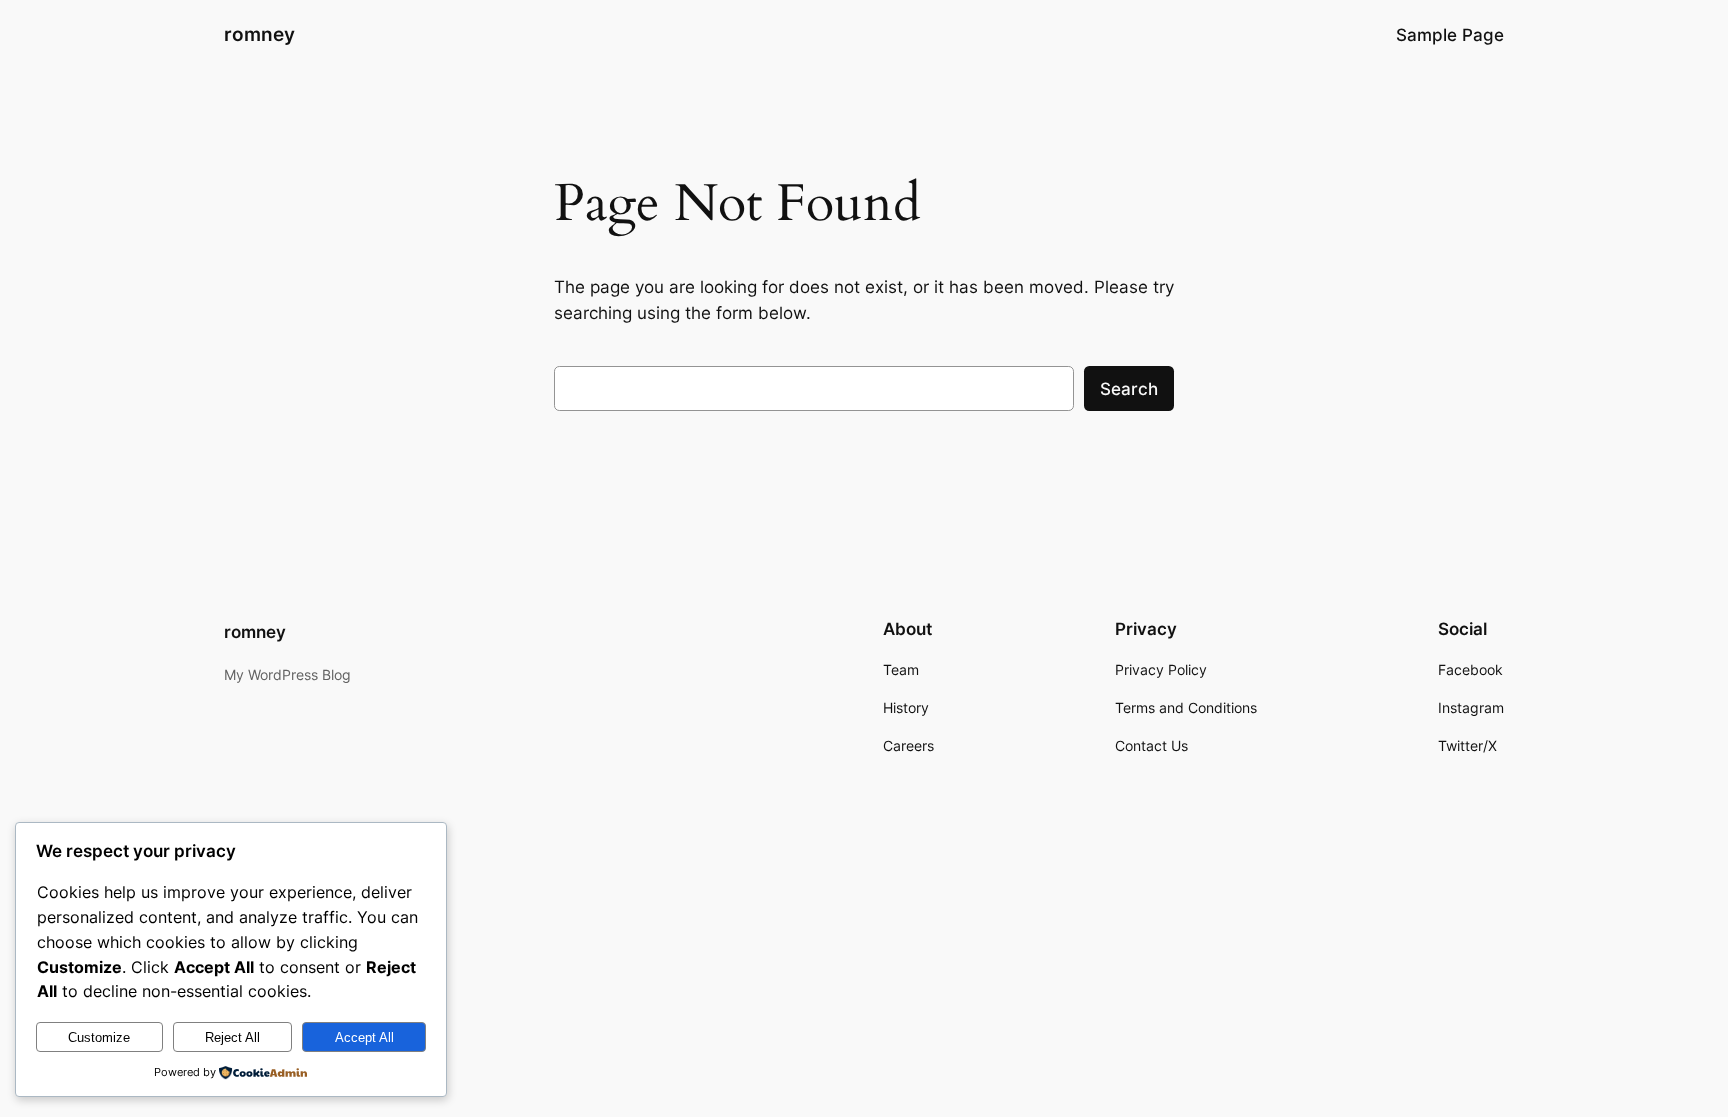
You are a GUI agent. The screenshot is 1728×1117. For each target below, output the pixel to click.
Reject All (232, 1037)
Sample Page (1450, 35)
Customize (99, 1037)
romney (259, 34)
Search (1129, 389)
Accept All (364, 1037)
